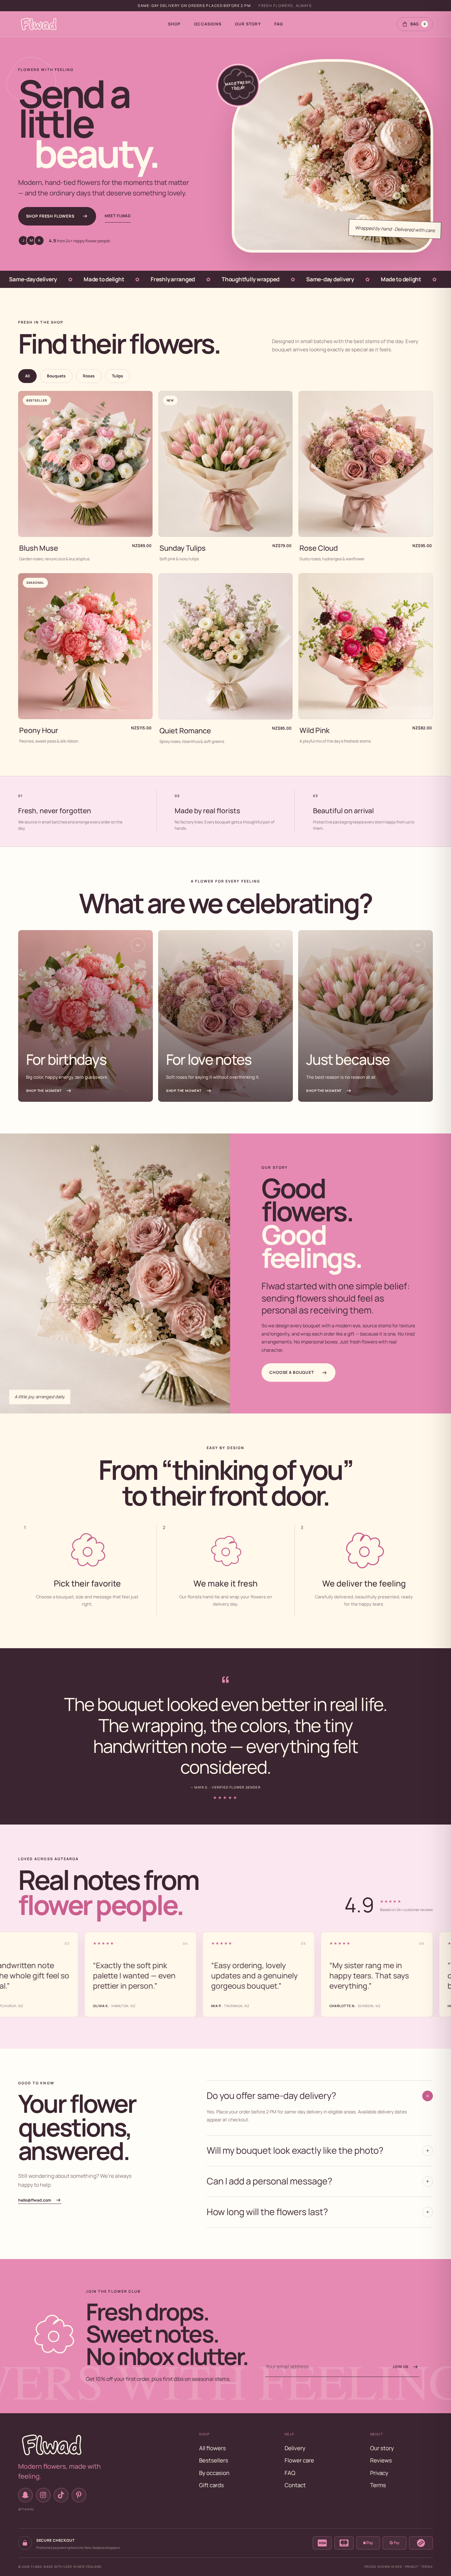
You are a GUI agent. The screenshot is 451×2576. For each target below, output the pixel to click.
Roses (89, 376)
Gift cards (211, 2485)
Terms (378, 2485)
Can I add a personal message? (318, 2181)
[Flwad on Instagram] (43, 2495)
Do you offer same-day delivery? (319, 2095)
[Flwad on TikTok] (61, 2495)
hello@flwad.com (35, 2200)
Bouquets (56, 376)
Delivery (295, 2448)
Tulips (118, 376)
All (27, 376)
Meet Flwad (118, 216)
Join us (400, 2367)
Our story (248, 24)
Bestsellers (214, 2460)
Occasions (208, 24)
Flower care (299, 2460)
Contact (295, 2485)
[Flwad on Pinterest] (79, 2495)
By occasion (214, 2473)
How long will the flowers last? (318, 2212)
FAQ (279, 24)
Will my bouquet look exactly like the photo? (318, 2150)
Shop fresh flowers (50, 216)
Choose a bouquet (292, 1372)
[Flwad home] (39, 24)
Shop (174, 24)
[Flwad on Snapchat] (25, 2495)
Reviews (381, 2460)
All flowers (212, 2448)
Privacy (379, 2473)
